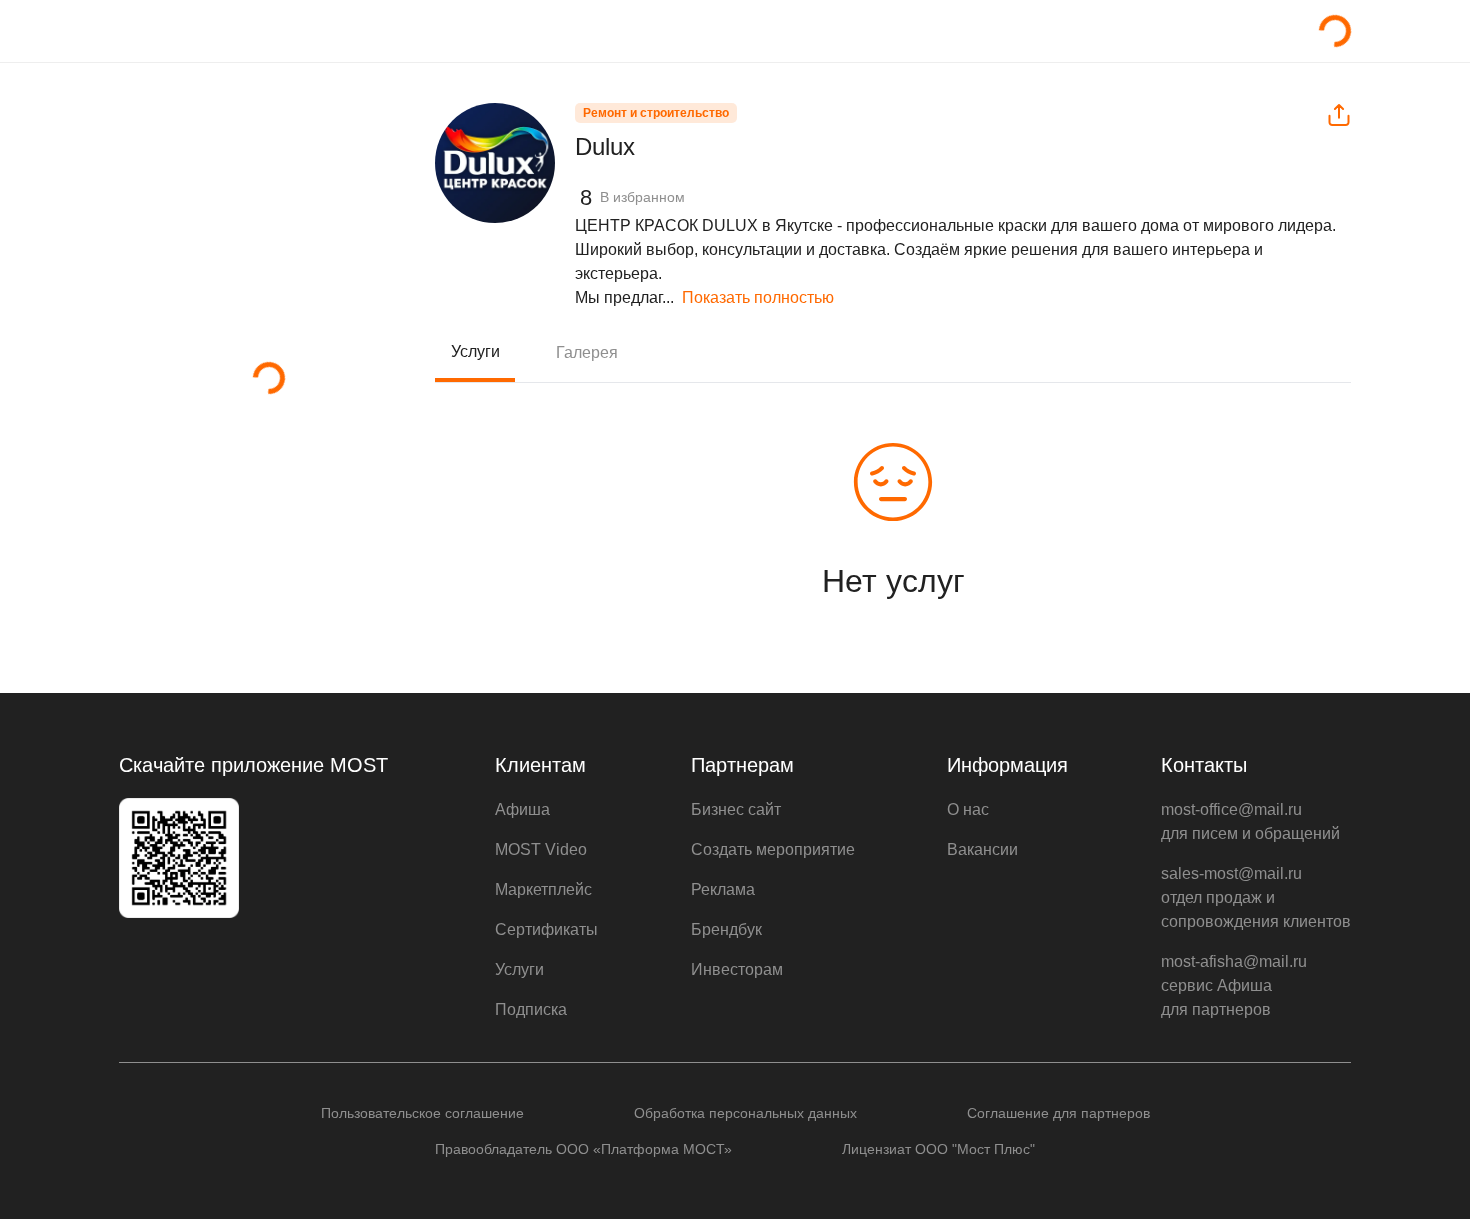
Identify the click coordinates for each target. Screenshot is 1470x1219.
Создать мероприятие (773, 849)
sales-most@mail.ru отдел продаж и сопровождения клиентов (1256, 897)
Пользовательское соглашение (422, 1113)
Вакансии (982, 849)
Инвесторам (737, 969)
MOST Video (541, 849)
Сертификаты (546, 929)
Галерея (587, 352)
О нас (968, 809)
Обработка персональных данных (745, 1113)
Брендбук (726, 929)
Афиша (522, 809)
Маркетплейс (543, 889)
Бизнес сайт (736, 809)
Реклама (723, 889)
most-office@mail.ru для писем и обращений (1250, 821)
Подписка (531, 1009)
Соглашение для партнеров (1058, 1113)
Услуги (475, 351)
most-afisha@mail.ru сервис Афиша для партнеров (1234, 985)
